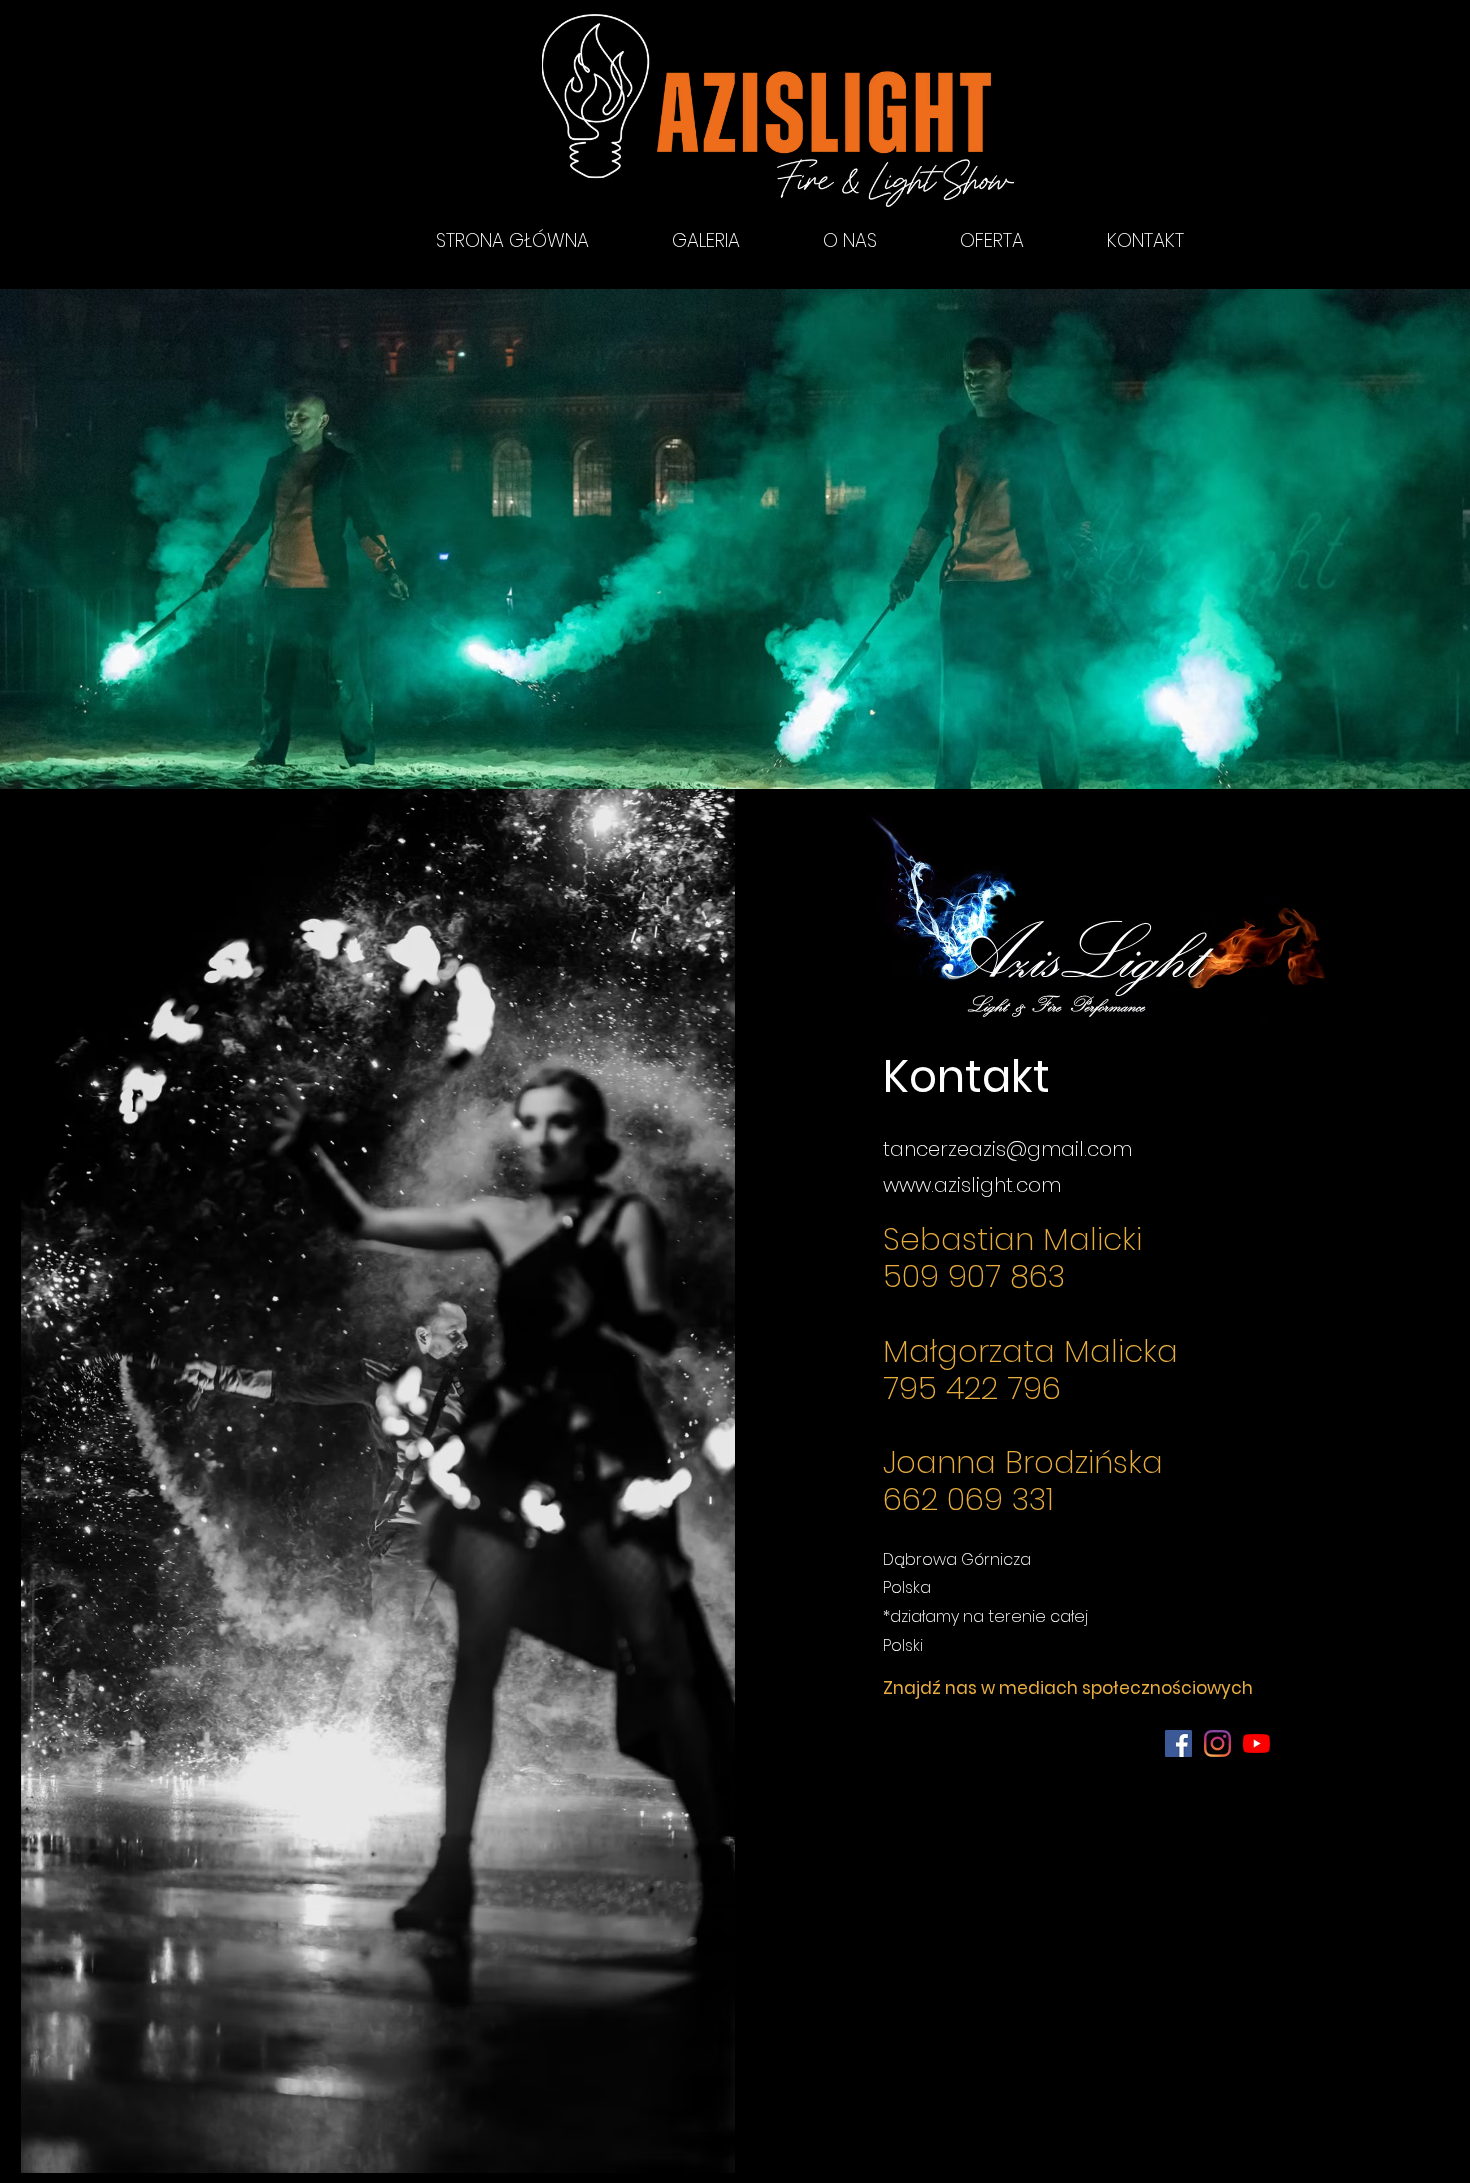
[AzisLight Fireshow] (1178, 1743)
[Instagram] (1217, 1743)
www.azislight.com (972, 1185)
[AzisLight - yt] (1256, 1743)
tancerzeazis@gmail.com (1007, 1149)
